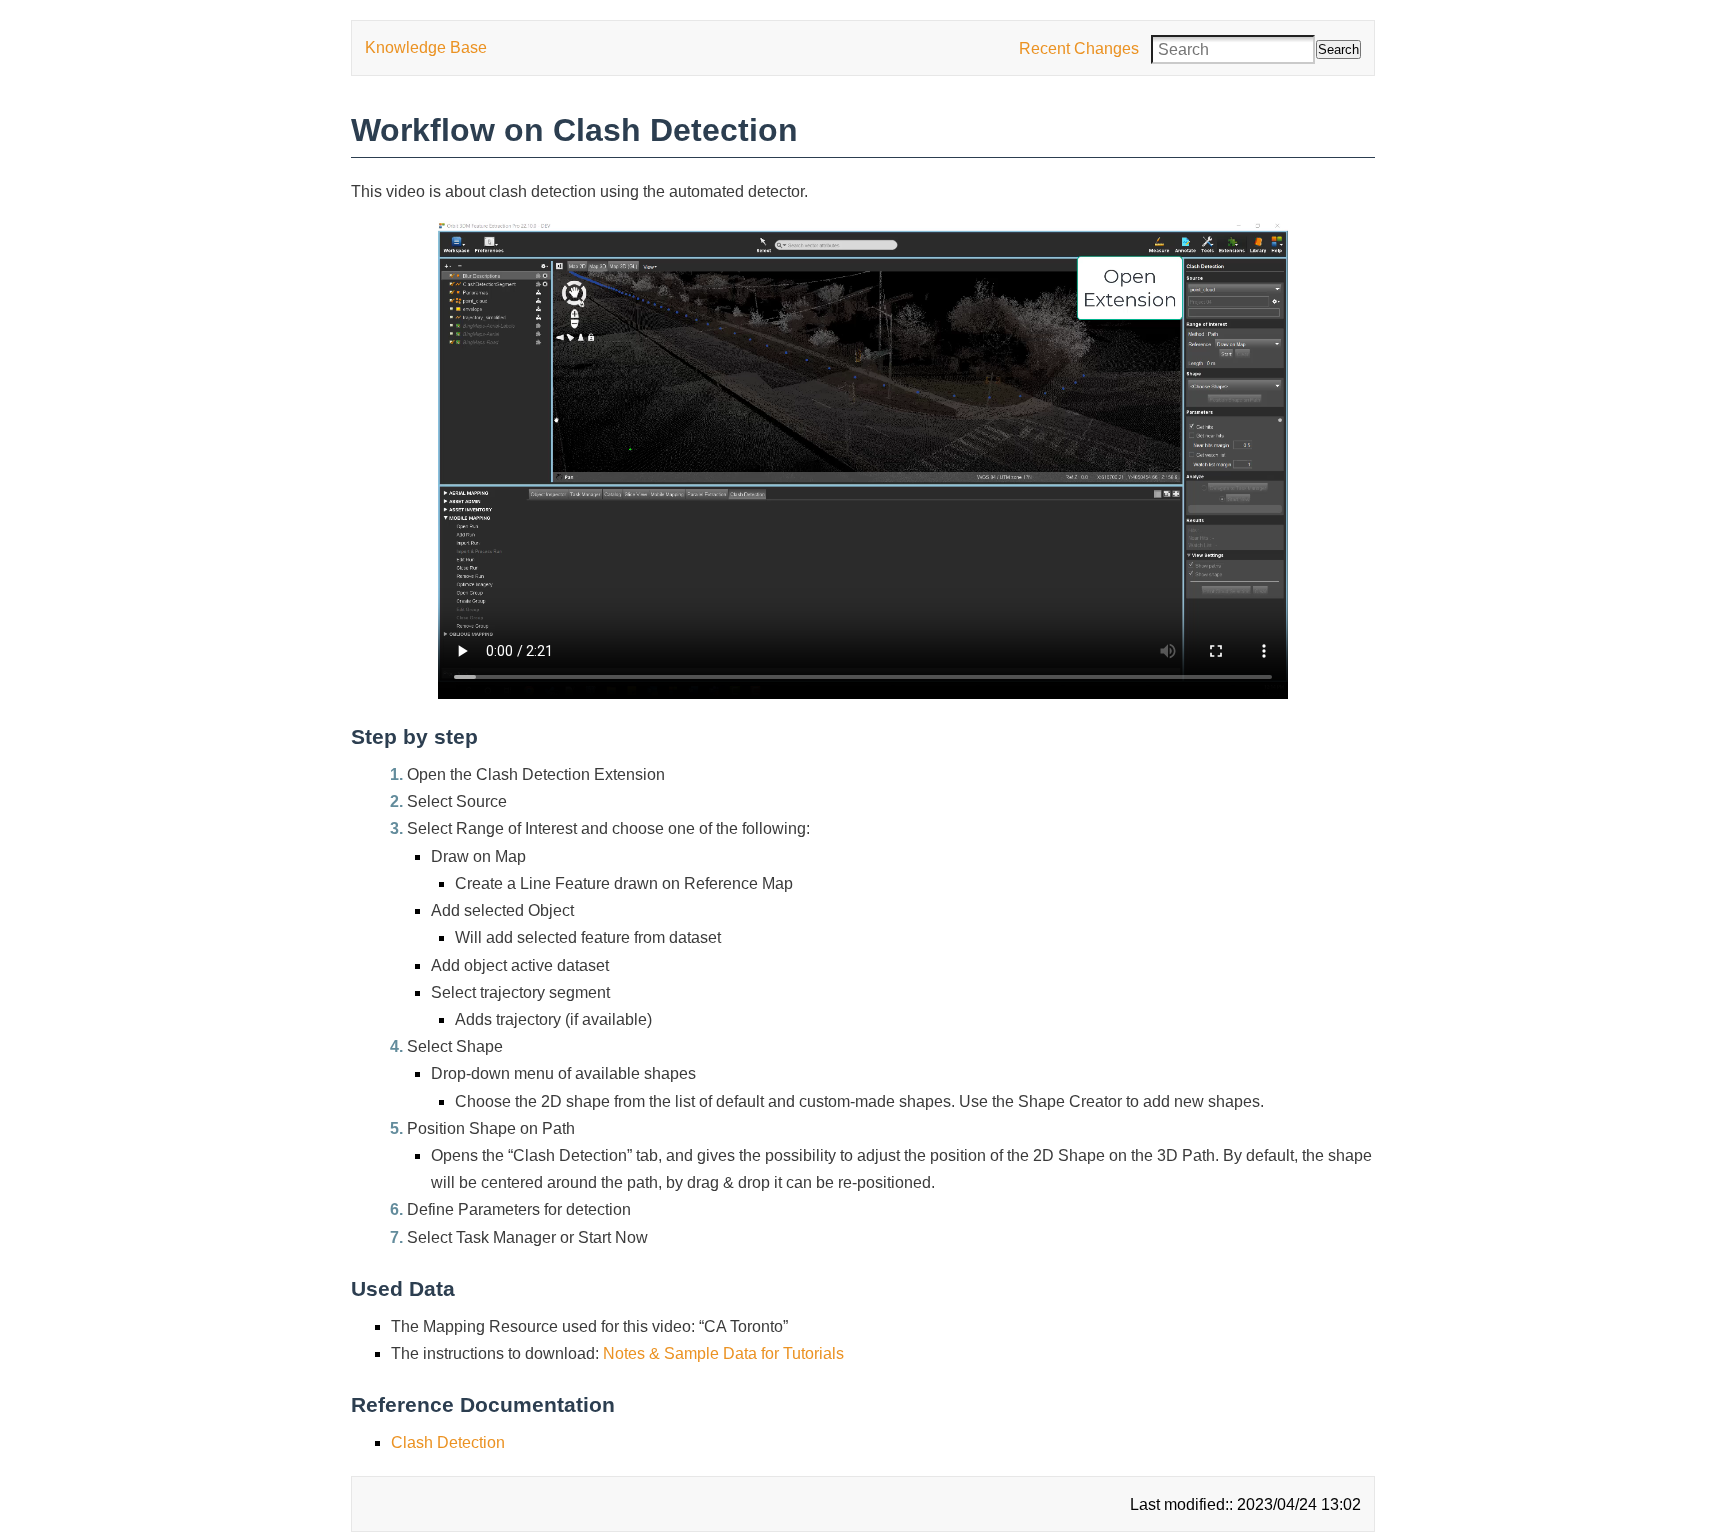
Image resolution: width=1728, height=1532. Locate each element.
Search (1338, 49)
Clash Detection (448, 1442)
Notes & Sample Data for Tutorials (723, 1353)
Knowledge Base (426, 47)
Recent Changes (1079, 48)
